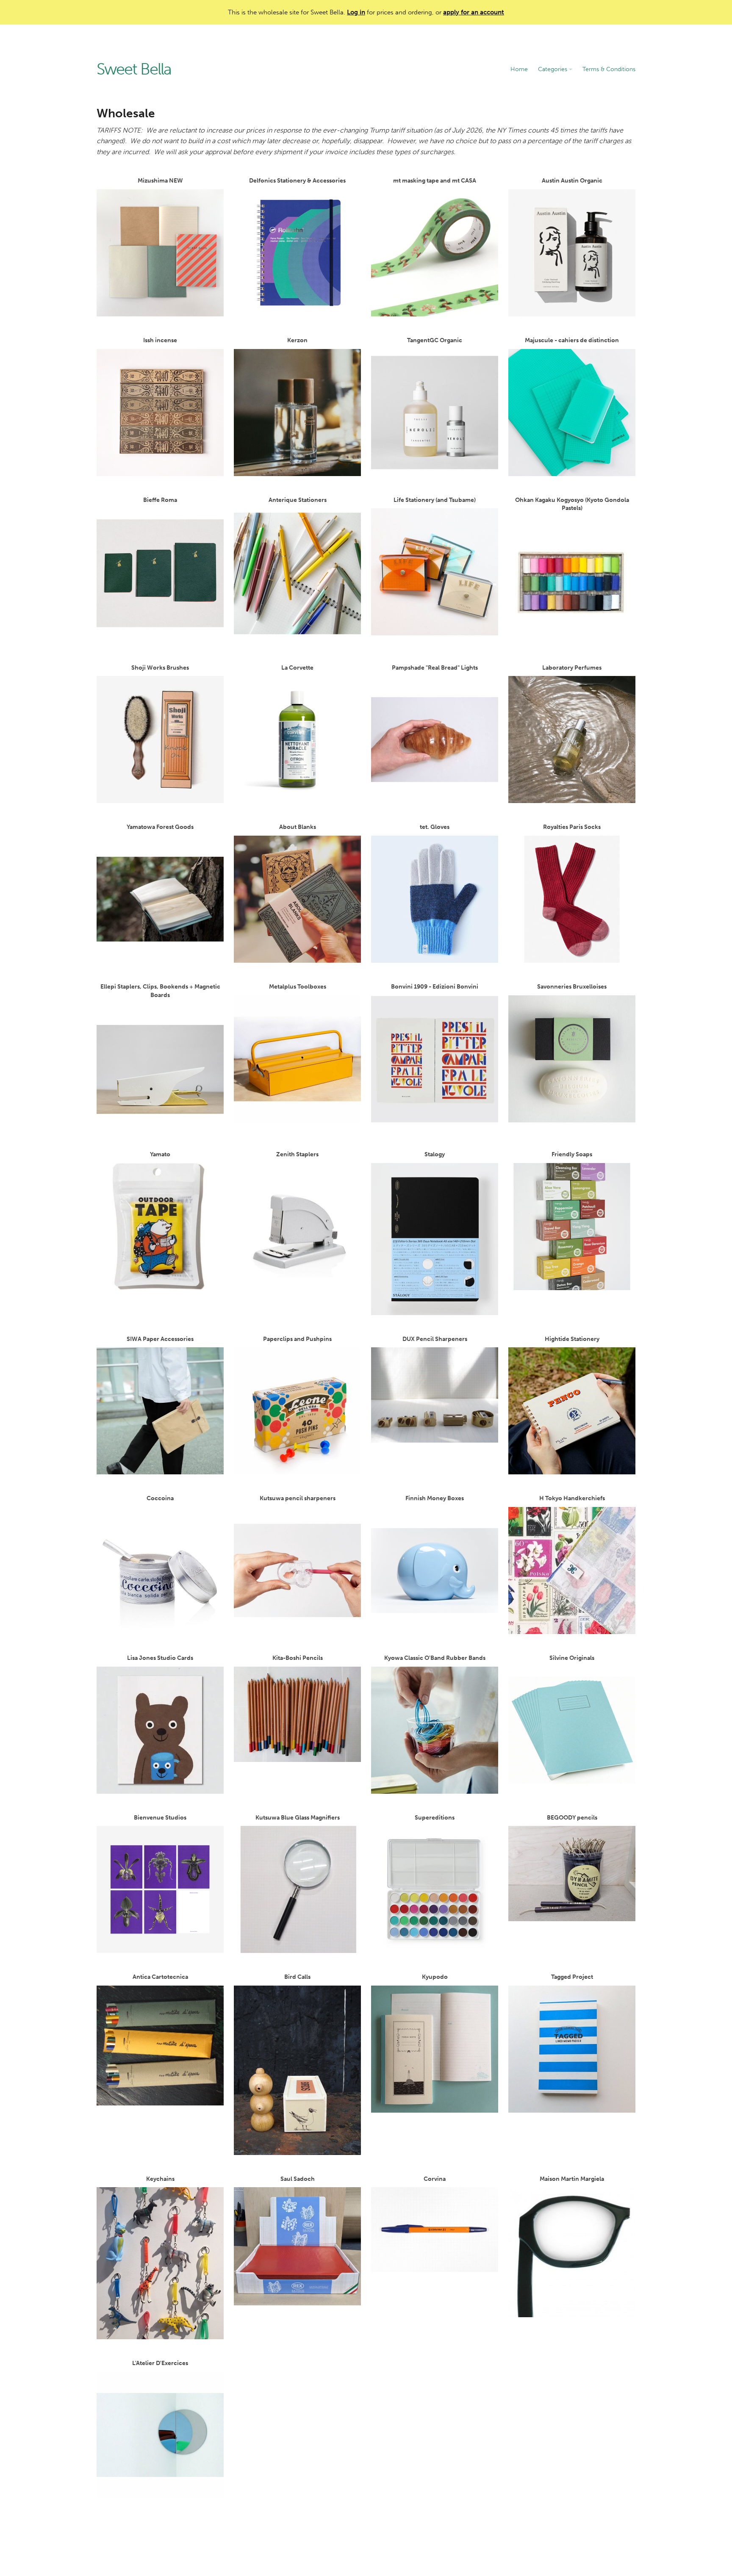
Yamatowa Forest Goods (160, 827)
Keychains (160, 2179)
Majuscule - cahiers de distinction (572, 340)
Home (519, 69)
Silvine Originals (572, 1658)
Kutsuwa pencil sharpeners (298, 1498)
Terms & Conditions (609, 69)
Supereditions (435, 1818)
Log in (356, 12)
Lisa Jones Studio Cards (160, 1658)
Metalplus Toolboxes (298, 987)
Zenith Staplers (297, 1154)
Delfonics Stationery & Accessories (297, 181)
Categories (553, 69)
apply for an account (474, 12)
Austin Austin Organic (572, 181)
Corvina (435, 2179)
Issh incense (160, 340)
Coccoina (160, 1498)
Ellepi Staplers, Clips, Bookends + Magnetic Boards (160, 991)
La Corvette (297, 668)
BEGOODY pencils (572, 1818)
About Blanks (298, 827)
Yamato (160, 1154)
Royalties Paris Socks (572, 827)
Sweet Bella (134, 69)
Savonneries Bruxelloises (572, 987)
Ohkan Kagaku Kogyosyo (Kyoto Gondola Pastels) (572, 504)
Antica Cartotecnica (160, 1977)
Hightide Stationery (572, 1339)
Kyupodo (435, 1977)
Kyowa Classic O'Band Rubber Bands (435, 1658)
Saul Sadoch (298, 2179)
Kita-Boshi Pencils (298, 1658)
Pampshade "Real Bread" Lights (435, 668)
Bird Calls (297, 1977)
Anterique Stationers (298, 500)
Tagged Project (572, 1977)
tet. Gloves (435, 827)
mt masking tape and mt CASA (435, 181)
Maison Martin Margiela (572, 2179)
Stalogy (435, 1154)
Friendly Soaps (572, 1154)
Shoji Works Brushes (160, 668)
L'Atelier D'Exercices (160, 2363)
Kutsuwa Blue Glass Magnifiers (298, 1818)
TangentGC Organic (435, 340)
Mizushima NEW (160, 181)
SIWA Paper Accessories (160, 1339)
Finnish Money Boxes (435, 1498)
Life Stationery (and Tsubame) (435, 500)
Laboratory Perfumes (572, 668)
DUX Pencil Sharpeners (435, 1339)
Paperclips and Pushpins (297, 1339)
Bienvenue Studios (160, 1818)
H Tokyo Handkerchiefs (572, 1498)
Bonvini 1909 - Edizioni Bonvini (435, 987)
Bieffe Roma (160, 500)
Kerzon (297, 340)
